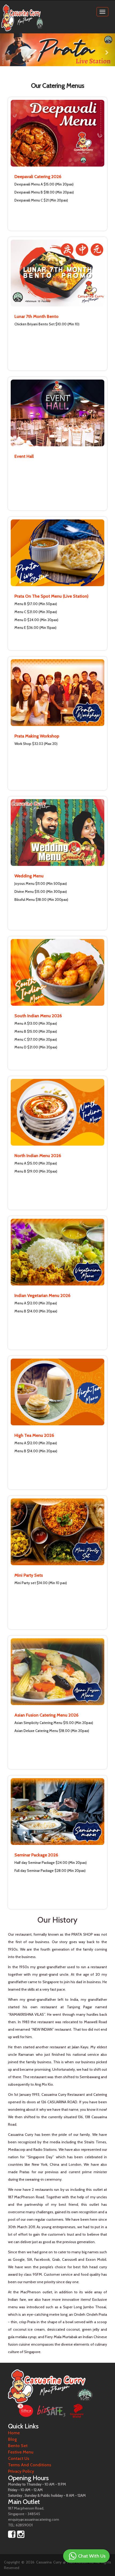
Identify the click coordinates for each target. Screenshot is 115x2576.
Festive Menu (21, 2452)
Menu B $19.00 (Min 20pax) (36, 1171)
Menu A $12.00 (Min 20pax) (36, 1303)
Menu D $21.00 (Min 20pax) (36, 1047)
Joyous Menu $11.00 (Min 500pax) (41, 883)
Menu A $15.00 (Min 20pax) (36, 1163)
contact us (19, 2458)
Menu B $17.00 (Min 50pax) (36, 604)
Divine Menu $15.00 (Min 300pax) (41, 891)
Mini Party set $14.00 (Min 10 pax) (41, 1583)
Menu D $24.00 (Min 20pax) (36, 620)
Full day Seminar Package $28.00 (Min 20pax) (50, 1871)
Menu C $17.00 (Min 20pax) (36, 1039)
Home (14, 2433)
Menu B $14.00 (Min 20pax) (36, 1311)
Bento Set (18, 2446)
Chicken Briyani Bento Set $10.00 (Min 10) (47, 324)
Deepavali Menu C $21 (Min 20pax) (41, 200)
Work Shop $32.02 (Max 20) (36, 744)
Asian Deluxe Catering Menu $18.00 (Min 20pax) (52, 1731)
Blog (12, 2439)
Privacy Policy (21, 2471)
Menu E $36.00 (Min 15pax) (35, 628)
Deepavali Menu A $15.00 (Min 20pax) (44, 184)
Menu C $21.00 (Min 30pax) (36, 612)
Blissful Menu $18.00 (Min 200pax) (41, 900)
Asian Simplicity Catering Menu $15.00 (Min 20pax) (54, 1723)
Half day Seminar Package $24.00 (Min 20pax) (51, 1863)
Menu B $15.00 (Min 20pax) (36, 1031)
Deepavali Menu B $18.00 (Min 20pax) (44, 192)
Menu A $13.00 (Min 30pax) (36, 1023)
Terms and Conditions (30, 2465)
